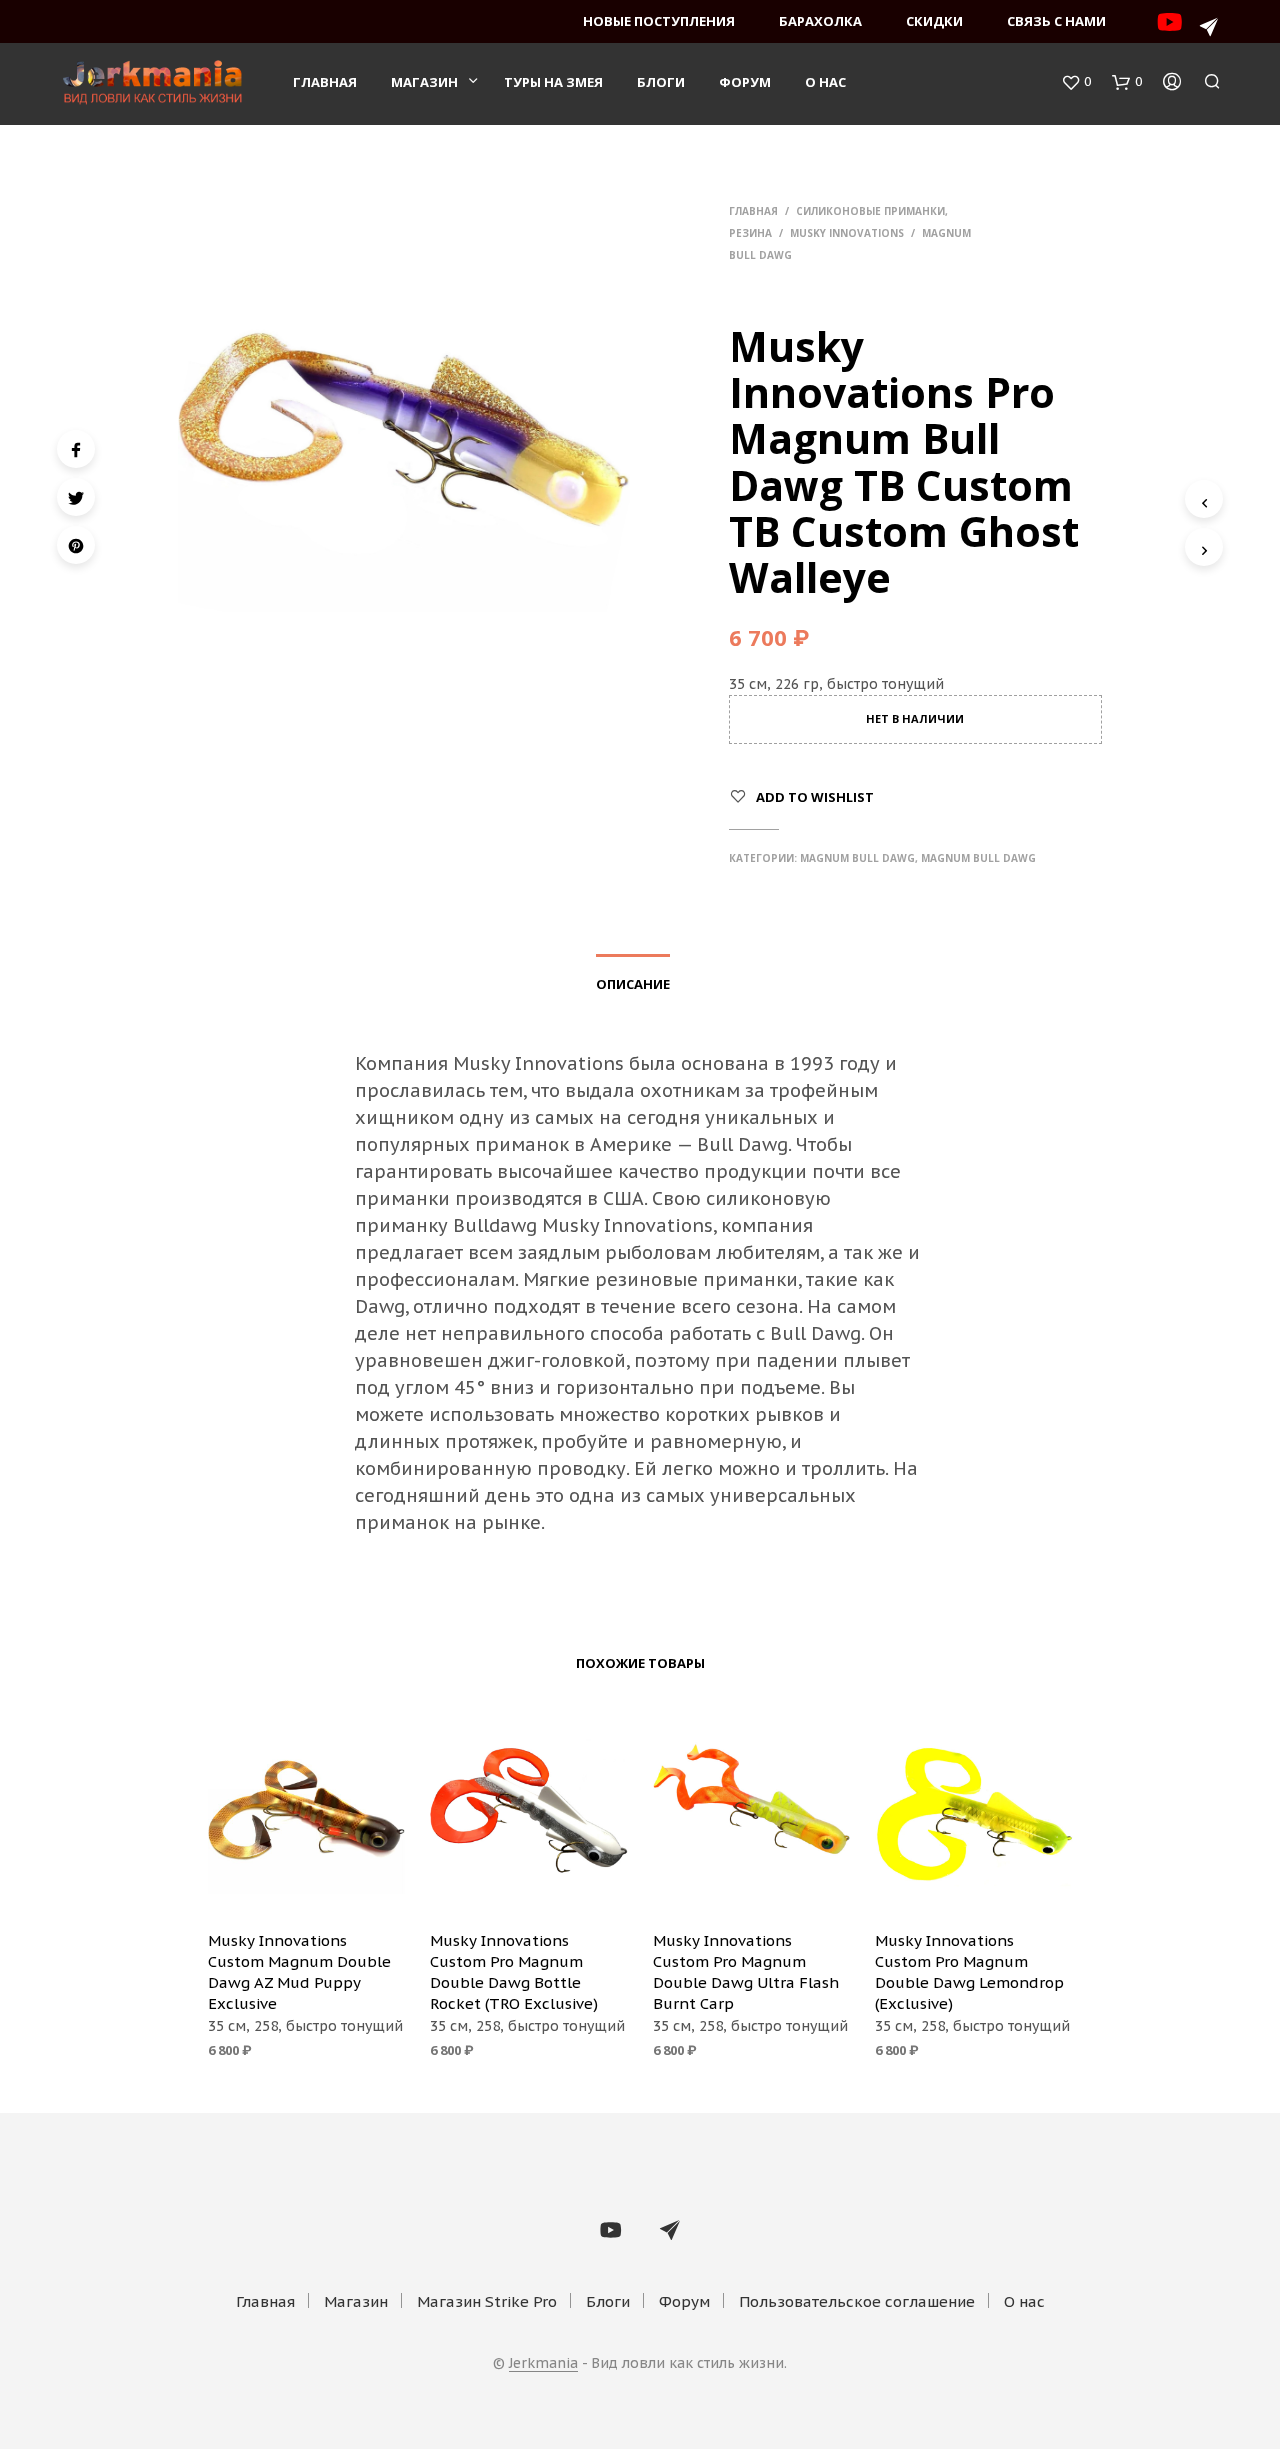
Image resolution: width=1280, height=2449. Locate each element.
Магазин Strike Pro (487, 2301)
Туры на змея (553, 82)
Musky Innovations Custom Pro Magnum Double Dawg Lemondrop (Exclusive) (969, 1972)
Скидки (934, 21)
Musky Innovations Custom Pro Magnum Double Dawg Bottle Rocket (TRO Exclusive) (514, 1972)
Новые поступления (659, 21)
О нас (825, 82)
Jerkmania (543, 2364)
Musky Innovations (847, 233)
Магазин (424, 82)
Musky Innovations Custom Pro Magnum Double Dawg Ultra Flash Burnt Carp (746, 1972)
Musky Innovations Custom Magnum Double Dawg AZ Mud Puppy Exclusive (299, 1972)
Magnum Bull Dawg (857, 858)
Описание (633, 984)
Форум (745, 82)
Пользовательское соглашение (857, 2301)
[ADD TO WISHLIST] (306, 1886)
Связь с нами (1056, 21)
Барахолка (820, 21)
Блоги (661, 82)
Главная (325, 82)
